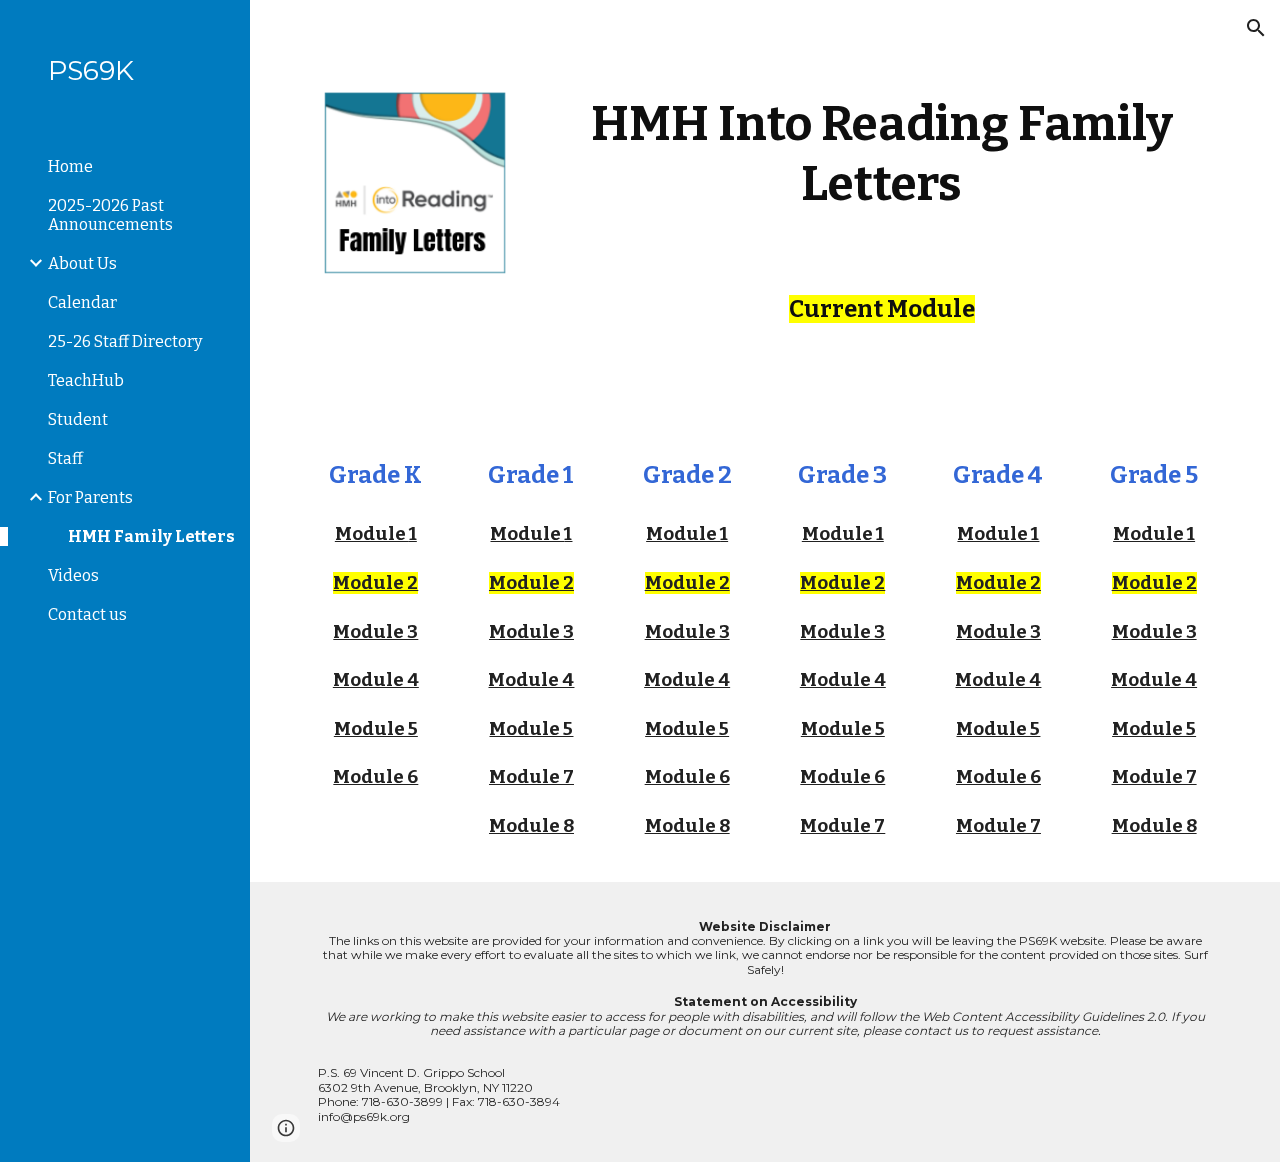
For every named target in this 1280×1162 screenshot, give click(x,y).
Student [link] (78, 419)
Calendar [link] (82, 302)
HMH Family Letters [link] (151, 536)
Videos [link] (73, 575)
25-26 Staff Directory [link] (125, 341)
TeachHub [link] (86, 380)
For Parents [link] (90, 497)
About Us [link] (82, 263)
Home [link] (70, 166)
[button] (1256, 28)
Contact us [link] (87, 614)
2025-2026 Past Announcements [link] (110, 215)
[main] (881, 154)
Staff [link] (65, 458)
